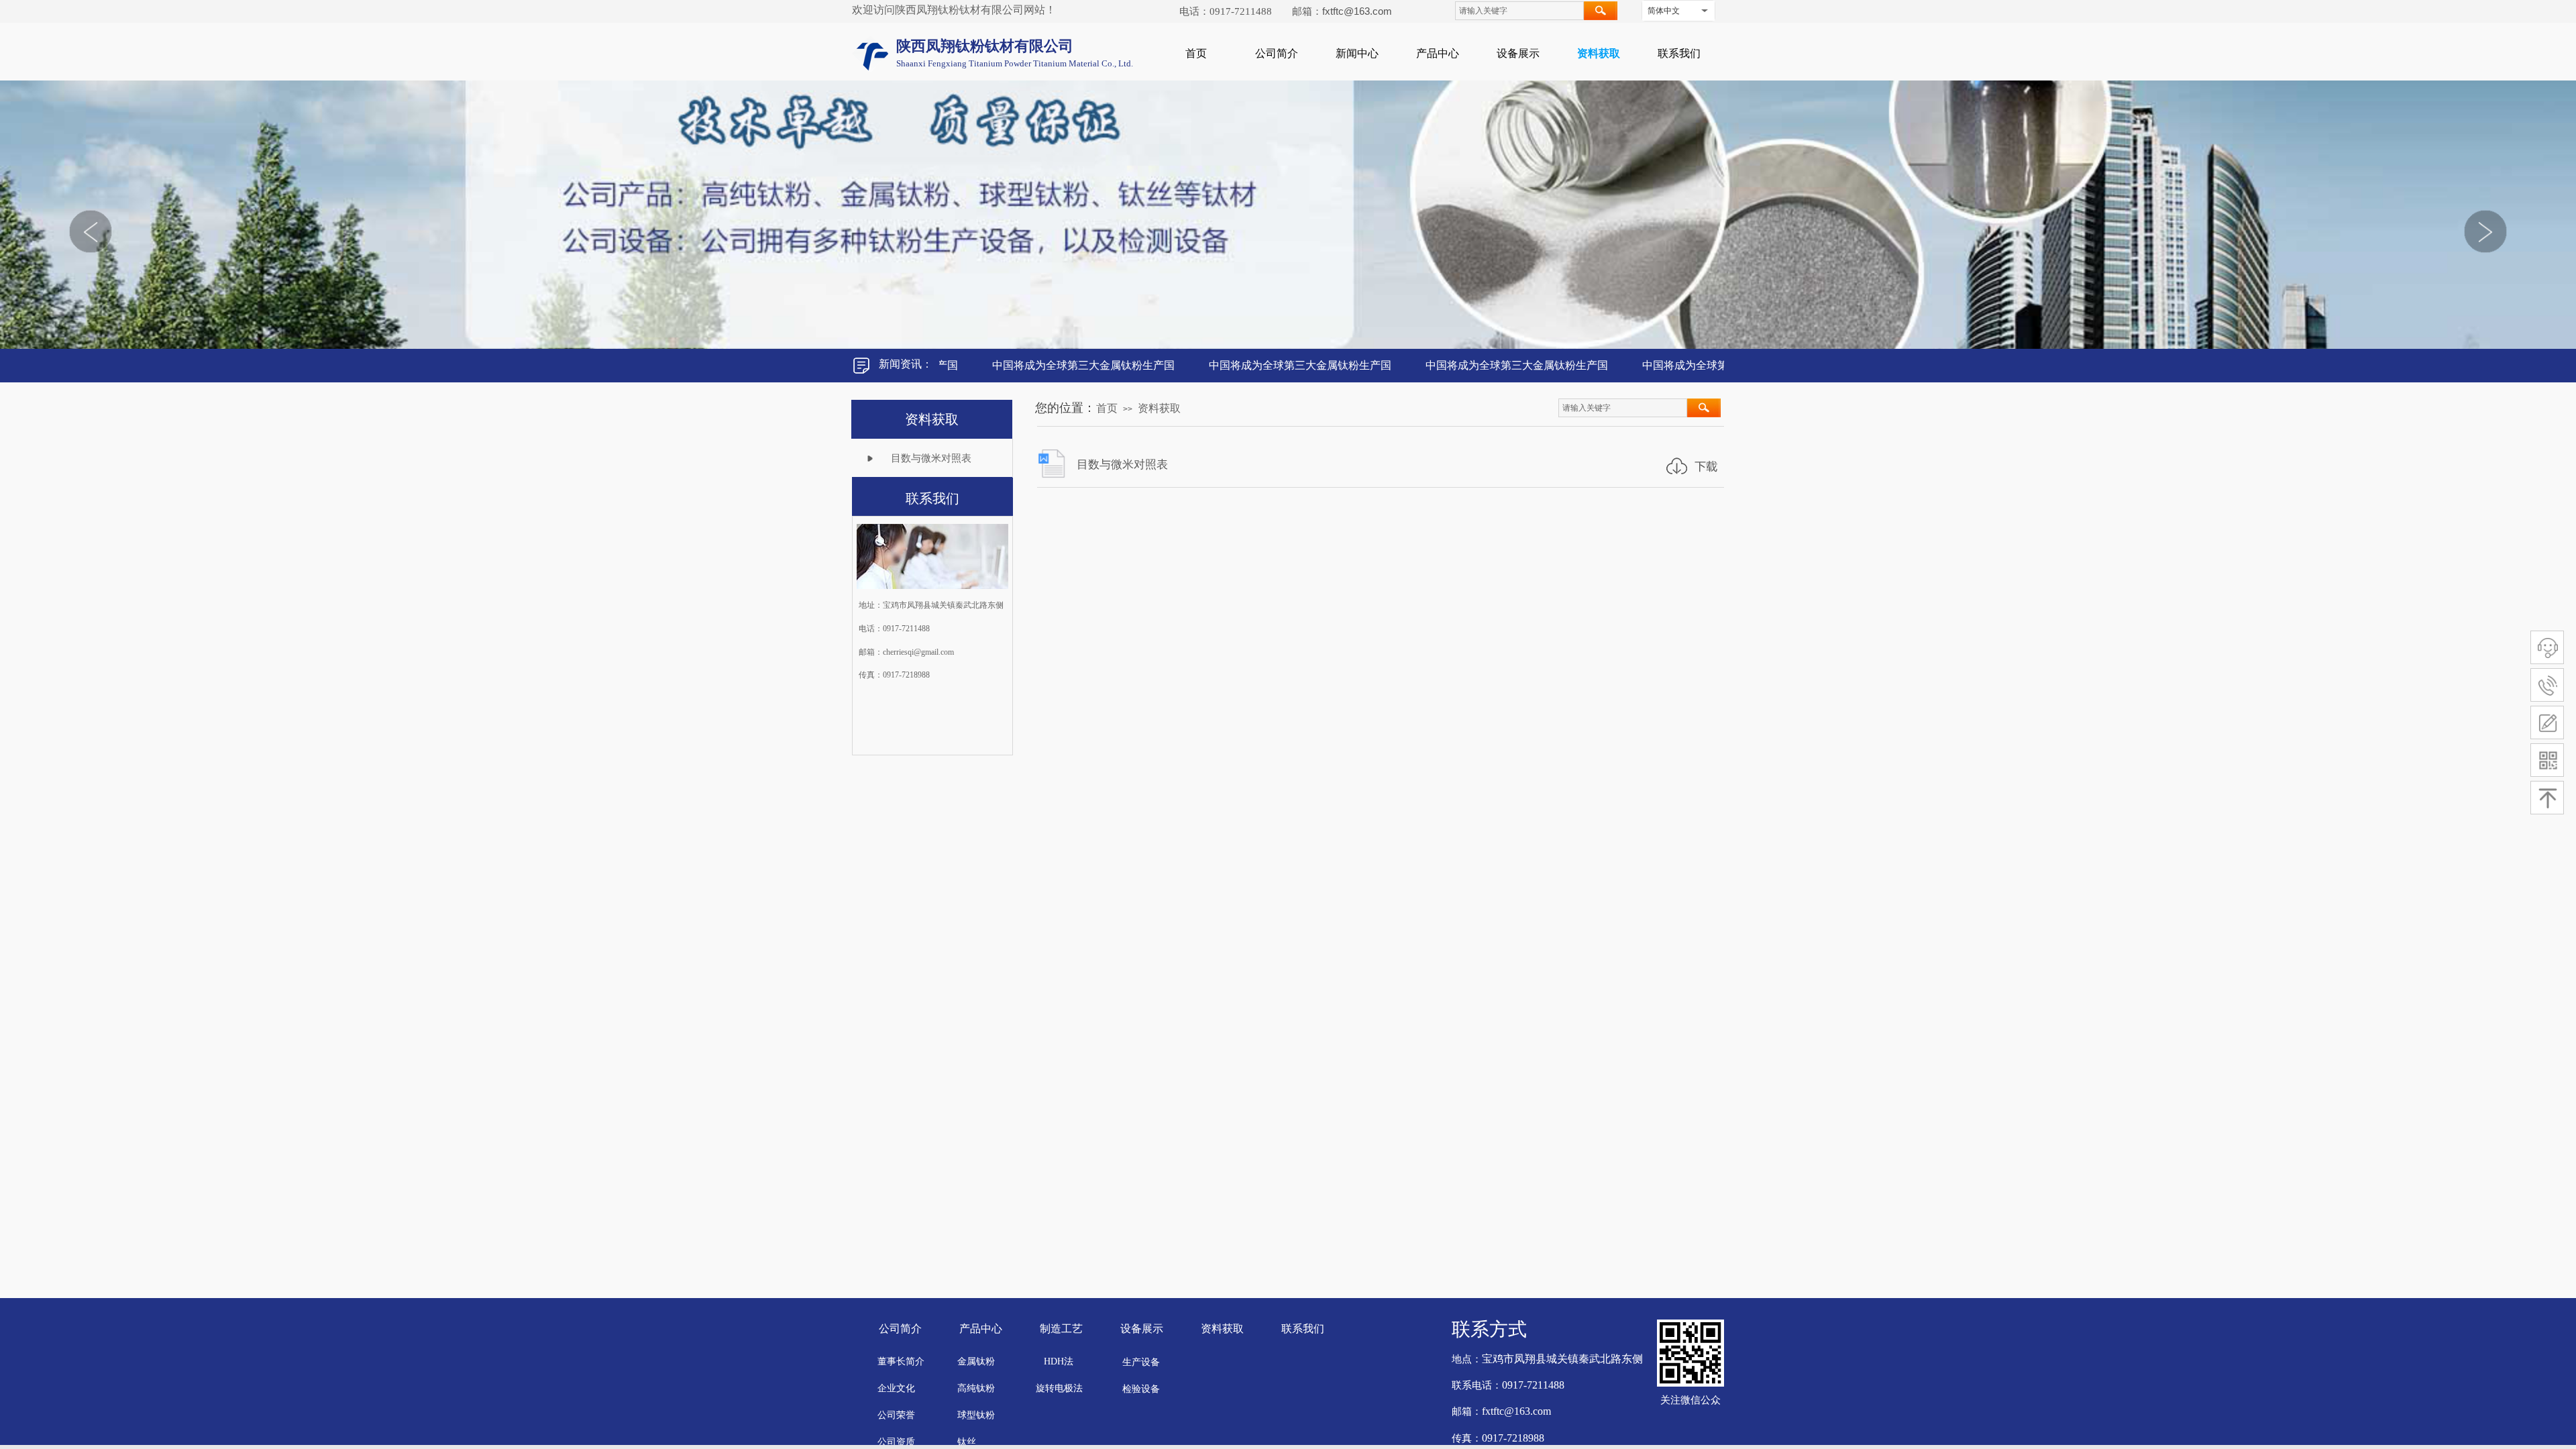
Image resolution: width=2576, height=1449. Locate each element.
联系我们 (1679, 53)
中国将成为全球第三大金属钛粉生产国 (1041, 365)
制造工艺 (1061, 1329)
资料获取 (1599, 53)
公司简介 (1277, 53)
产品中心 (1438, 53)
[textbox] (1519, 11)
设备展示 (1518, 53)
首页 (1196, 53)
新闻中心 (1357, 53)
